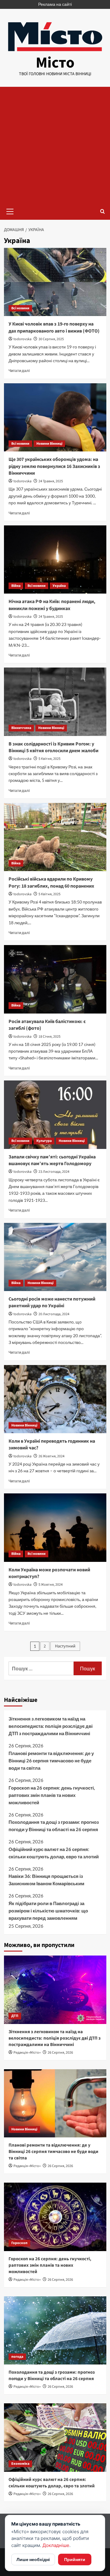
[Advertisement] (55, 145)
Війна (16, 586)
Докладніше (56, 2545)
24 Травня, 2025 (51, 481)
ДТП (15, 2016)
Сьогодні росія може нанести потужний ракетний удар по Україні (52, 1302)
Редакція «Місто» (27, 2053)
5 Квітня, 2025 (50, 759)
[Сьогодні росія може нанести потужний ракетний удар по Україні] (55, 1257)
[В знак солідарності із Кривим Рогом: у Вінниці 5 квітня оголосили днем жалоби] (55, 702)
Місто (55, 63)
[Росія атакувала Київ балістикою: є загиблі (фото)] (55, 979)
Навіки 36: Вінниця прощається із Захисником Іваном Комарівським (46, 1880)
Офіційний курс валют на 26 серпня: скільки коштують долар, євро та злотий (54, 1853)
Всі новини (20, 308)
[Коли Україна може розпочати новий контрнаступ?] (55, 1527)
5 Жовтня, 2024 (51, 1585)
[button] (10, 211)
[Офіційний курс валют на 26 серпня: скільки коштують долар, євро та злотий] (55, 2437)
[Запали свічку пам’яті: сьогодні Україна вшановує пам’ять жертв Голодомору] (55, 1115)
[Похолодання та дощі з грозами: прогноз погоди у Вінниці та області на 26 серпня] (55, 2330)
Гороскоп (19, 2243)
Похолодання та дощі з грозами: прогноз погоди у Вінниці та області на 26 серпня (54, 1826)
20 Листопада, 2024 (54, 1314)
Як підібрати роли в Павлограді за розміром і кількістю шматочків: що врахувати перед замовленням (48, 1911)
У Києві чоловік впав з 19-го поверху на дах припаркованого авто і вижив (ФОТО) (54, 327)
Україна (59, 586)
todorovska (22, 339)
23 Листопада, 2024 (54, 1172)
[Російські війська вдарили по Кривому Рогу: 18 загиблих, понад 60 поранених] (55, 837)
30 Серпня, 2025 (51, 339)
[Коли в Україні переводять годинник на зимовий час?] (55, 1399)
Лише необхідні (33, 2559)
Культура (44, 1141)
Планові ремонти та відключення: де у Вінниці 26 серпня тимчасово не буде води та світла (51, 1761)
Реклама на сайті (55, 4)
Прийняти (75, 2559)
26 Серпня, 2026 (60, 2053)
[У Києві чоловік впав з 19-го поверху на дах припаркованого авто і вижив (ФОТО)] (55, 282)
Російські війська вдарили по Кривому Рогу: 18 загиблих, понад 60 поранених (51, 882)
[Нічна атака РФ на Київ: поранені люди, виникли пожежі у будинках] (55, 559)
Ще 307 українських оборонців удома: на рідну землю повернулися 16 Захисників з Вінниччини (54, 466)
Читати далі (19, 371)
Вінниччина (21, 728)
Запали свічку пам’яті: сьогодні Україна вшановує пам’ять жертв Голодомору (52, 1160)
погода (17, 2357)
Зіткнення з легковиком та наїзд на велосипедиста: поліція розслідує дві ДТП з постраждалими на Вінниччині (51, 1726)
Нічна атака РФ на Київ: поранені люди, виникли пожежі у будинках (52, 605)
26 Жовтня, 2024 (51, 1456)
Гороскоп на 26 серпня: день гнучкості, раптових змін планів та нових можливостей (52, 1795)
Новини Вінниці (49, 444)
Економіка (20, 2464)
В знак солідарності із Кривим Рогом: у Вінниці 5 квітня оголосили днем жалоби (53, 747)
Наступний (65, 1646)
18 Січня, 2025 (50, 1037)
